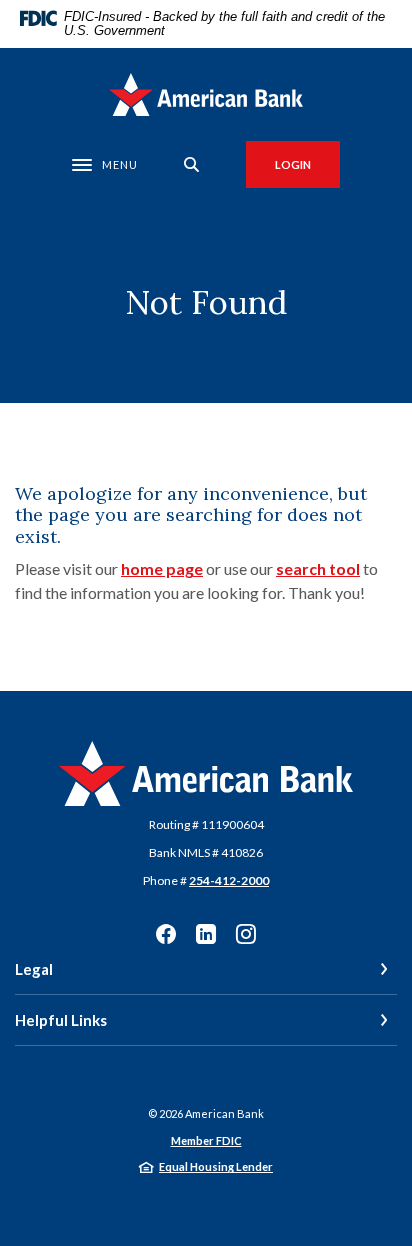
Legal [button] (34, 969)
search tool (318, 568)
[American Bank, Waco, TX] (206, 94)
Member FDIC (206, 1140)
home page (162, 568)
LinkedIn (206, 934)
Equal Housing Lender (216, 1166)
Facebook (166, 934)
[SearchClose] (192, 164)
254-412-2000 (229, 880)
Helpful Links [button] (61, 1020)
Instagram (246, 934)
